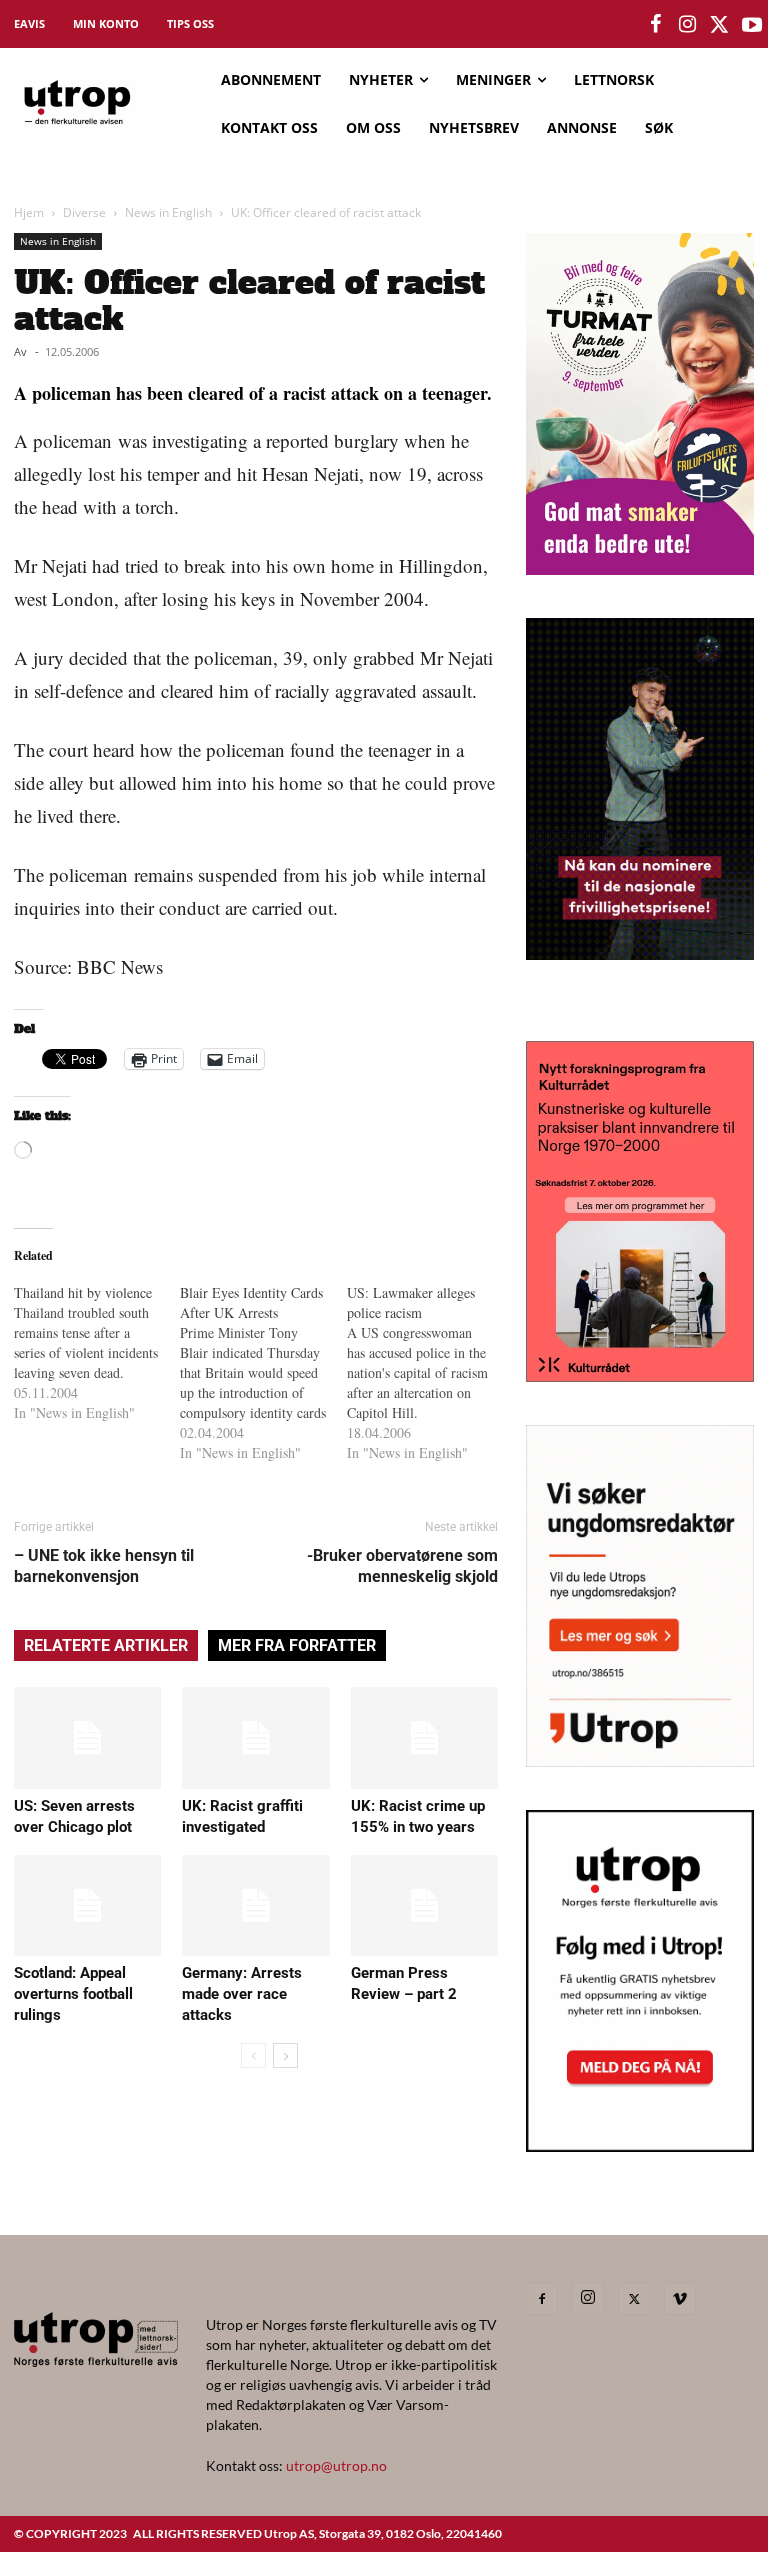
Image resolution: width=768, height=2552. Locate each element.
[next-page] (285, 2055)
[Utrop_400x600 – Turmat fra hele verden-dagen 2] (640, 568)
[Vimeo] (680, 2299)
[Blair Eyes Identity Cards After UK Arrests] (263, 1373)
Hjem (29, 212)
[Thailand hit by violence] (97, 1353)
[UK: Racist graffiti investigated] (255, 1737)
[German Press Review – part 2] (424, 1905)
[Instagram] (588, 2298)
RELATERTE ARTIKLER (106, 1645)
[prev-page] (253, 2055)
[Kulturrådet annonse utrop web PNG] (640, 1375)
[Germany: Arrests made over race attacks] (255, 1905)
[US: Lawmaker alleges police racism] (430, 1373)
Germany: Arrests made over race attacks (242, 1994)
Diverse (84, 212)
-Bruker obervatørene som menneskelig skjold (402, 1566)
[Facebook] (542, 2299)
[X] (634, 2299)
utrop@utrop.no (336, 2465)
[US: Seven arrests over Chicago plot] (87, 1737)
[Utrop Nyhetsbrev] (640, 2146)
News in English (168, 212)
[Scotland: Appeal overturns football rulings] (87, 1905)
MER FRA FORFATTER (297, 1645)
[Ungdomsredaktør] (640, 1760)
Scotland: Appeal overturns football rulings (73, 1994)
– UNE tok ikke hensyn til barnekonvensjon (104, 1566)
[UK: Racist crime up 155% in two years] (424, 1737)
